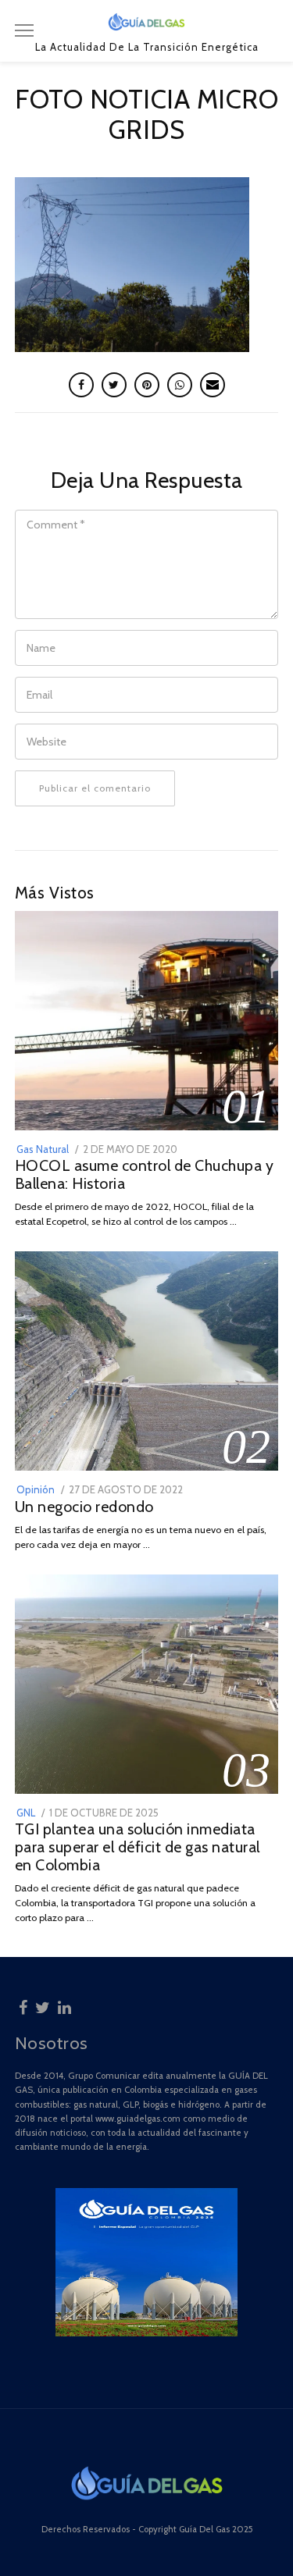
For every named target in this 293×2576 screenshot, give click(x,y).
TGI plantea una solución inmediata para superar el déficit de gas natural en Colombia (138, 1847)
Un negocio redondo (84, 1507)
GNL (26, 1813)
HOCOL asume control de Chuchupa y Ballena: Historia (145, 1174)
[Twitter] (43, 2005)
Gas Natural (43, 1149)
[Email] (213, 385)
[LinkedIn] (64, 2005)
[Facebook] (23, 2005)
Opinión (36, 1489)
